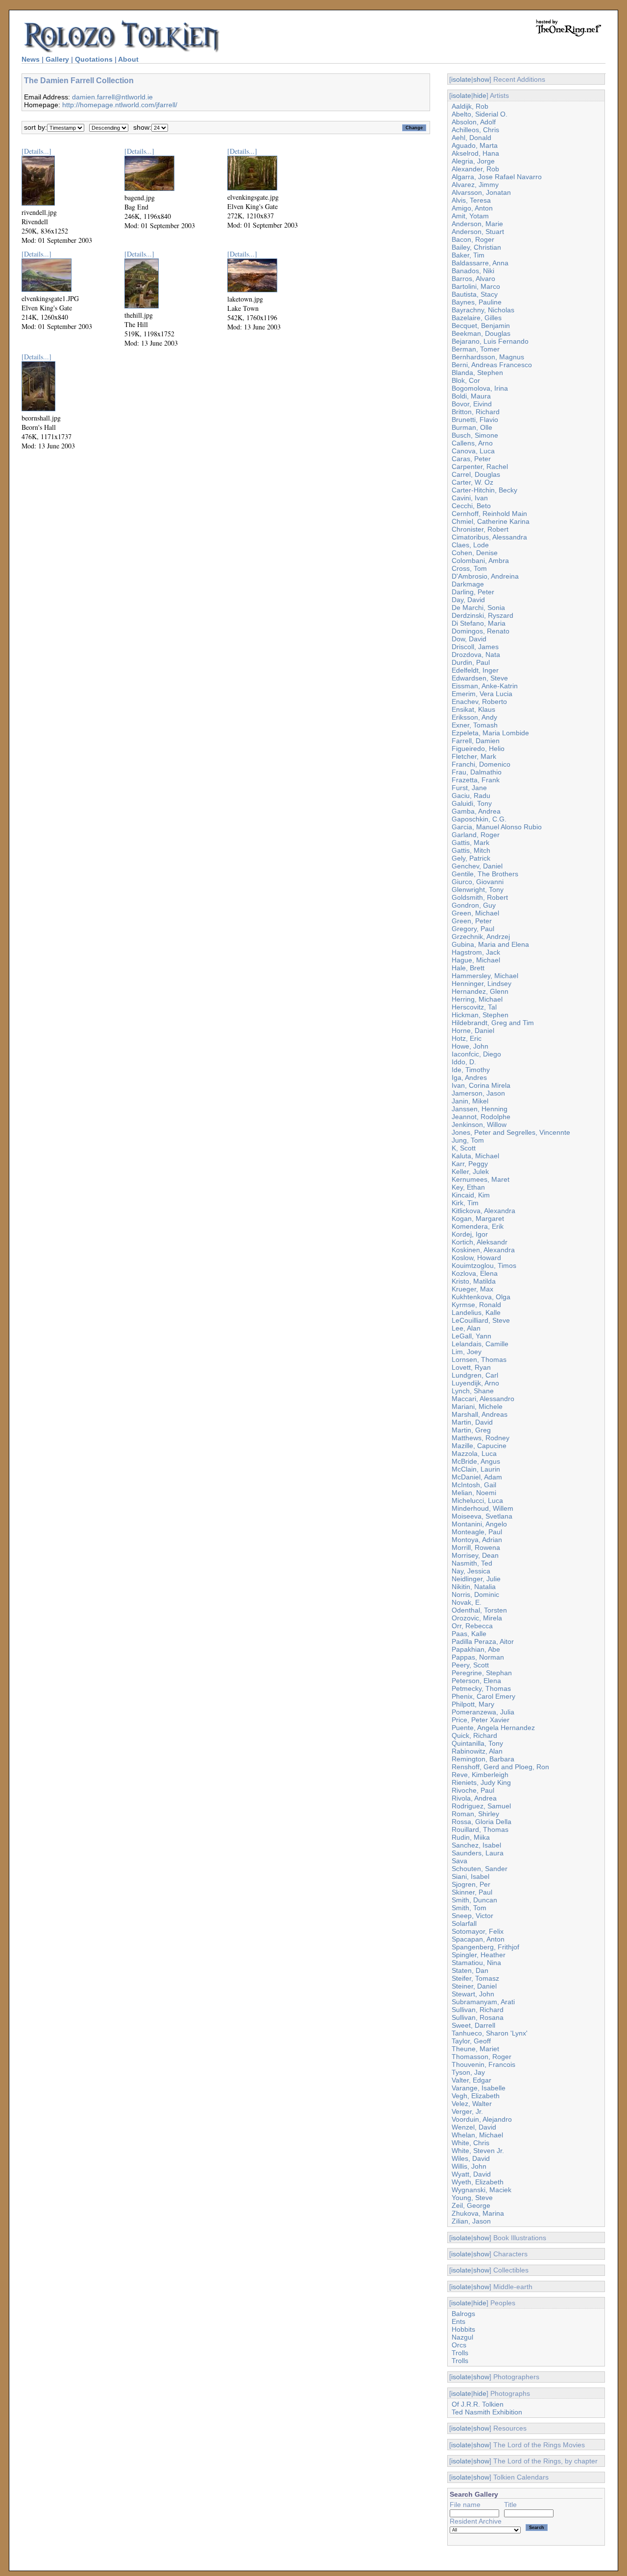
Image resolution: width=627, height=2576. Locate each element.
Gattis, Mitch (471, 850)
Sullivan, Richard (478, 2010)
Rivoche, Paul (473, 1790)
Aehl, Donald (471, 138)
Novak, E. (467, 1602)
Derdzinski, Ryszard (482, 615)
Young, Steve (472, 2198)
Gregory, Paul (473, 929)
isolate (461, 79)
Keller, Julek (470, 1171)
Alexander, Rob (475, 169)
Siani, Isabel (470, 1876)
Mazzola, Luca (474, 1453)
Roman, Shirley (475, 1814)
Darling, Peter (473, 592)
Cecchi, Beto (471, 506)
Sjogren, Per (471, 1884)
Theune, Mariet (475, 2049)
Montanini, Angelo (479, 1524)
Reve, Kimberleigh (480, 1775)
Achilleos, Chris (475, 130)
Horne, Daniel (473, 1030)
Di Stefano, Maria (479, 623)
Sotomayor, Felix (478, 1931)
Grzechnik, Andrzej (481, 937)
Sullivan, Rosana (478, 2017)
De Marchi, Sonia (478, 608)
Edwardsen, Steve (480, 678)
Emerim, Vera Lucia (482, 694)
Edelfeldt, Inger (475, 670)
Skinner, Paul (472, 1892)
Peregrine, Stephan (482, 1673)
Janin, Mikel (470, 1101)
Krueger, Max (472, 1289)
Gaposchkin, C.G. (479, 819)
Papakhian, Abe (476, 1649)
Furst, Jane (469, 788)
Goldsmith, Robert (480, 897)
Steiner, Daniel (474, 1986)
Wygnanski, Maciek (482, 2190)
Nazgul (462, 2337)
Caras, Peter (471, 459)
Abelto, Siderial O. (480, 114)
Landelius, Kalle (476, 1312)
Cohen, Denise (475, 553)
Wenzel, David (474, 2127)
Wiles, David (471, 2158)
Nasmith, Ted (472, 1563)
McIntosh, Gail (474, 1485)
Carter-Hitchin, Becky (484, 490)
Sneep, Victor (472, 1916)
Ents (458, 2321)
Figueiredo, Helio (478, 749)
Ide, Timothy (471, 1070)
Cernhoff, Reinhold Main (489, 514)
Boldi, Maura (471, 396)
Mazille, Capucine (479, 1446)
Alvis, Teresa (471, 200)
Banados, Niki (473, 271)
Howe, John (470, 1046)
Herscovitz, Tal (474, 1007)
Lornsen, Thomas (479, 1359)
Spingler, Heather (479, 1955)
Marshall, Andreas (480, 1414)
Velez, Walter (472, 2104)
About (128, 59)
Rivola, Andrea (474, 1798)
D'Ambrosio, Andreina (485, 576)
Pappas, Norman (478, 1657)
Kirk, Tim (465, 1203)
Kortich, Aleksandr (480, 1242)
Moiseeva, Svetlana (482, 1516)
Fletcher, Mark (474, 756)
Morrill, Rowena (476, 1547)
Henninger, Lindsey (482, 984)
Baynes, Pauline (477, 302)
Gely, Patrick (471, 858)
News (31, 59)
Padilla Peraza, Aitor (483, 1641)
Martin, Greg (471, 1430)
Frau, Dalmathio (477, 772)
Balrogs (463, 2314)
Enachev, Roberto (479, 702)
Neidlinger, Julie (476, 1579)
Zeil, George (471, 2205)
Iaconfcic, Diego (476, 1054)
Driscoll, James (475, 647)
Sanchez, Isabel (476, 1845)
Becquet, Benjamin (481, 326)
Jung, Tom (468, 1140)
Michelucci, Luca (477, 1500)
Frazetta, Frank (476, 780)
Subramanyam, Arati (483, 2002)
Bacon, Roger (473, 239)
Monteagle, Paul (477, 1532)
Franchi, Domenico (481, 764)
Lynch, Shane (473, 1391)
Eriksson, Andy (474, 717)
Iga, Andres (469, 1077)
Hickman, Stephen (480, 1015)
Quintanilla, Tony (477, 1743)
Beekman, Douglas (481, 333)
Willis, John (469, 2166)
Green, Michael (475, 913)
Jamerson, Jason (478, 1093)
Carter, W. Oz (472, 482)
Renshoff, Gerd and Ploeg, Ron (500, 1767)
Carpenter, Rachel (480, 467)
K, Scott (464, 1148)
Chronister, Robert (480, 529)
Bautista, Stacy (475, 294)
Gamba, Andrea (476, 811)
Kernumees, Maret (481, 1179)
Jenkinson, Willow (479, 1124)
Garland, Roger (476, 835)
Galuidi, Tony (472, 803)
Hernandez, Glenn (480, 991)
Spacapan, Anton (478, 1939)
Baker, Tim (468, 255)
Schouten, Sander (480, 1869)
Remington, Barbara (483, 1759)
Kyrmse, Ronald (476, 1305)
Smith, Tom (469, 1908)
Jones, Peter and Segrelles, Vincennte (511, 1132)
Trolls (460, 2353)
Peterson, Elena (476, 1681)
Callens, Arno (472, 443)
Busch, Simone (475, 435)
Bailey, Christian (476, 247)
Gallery (57, 59)
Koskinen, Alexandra (483, 1250)
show (481, 79)
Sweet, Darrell (473, 2025)
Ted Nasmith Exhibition (487, 2412)
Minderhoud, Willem (482, 1508)
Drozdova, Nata (476, 655)
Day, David (468, 600)
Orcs (459, 2345)
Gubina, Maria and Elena (490, 944)
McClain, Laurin (476, 1469)
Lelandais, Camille (480, 1344)
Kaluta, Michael (475, 1156)
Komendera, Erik (478, 1226)
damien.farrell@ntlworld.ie (112, 97)
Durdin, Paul (471, 662)
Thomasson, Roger (482, 2057)
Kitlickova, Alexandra (483, 1211)
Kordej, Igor (470, 1234)
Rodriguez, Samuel (481, 1806)
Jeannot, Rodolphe (481, 1117)
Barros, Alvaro (473, 279)
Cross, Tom (469, 568)
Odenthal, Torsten (479, 1610)
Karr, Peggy (470, 1164)
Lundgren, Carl (475, 1375)
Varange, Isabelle (479, 2088)
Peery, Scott (470, 1665)
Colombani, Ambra (480, 561)
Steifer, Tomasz (475, 1978)
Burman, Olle (472, 427)
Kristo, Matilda (474, 1281)
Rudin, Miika (471, 1837)
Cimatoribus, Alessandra (489, 537)
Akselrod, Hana (475, 153)
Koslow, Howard (476, 1258)
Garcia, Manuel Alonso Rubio (497, 827)
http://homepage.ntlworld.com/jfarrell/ (120, 105)
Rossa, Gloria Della (482, 1822)
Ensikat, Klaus (473, 709)
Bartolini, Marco (476, 286)
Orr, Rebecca (472, 1626)
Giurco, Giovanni (478, 882)
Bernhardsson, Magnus (488, 357)
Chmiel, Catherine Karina (491, 521)
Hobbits (463, 2329)
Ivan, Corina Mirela (481, 1085)
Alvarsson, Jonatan (481, 192)
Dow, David (469, 639)
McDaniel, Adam (477, 1477)
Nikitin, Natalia (474, 1587)
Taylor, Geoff (471, 2041)
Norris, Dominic (475, 1594)
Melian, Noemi (474, 1493)
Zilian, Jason (471, 2221)
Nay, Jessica (471, 1571)
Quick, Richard (474, 1735)
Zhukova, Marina (478, 2213)
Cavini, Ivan (470, 498)
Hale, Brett (468, 968)
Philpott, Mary (473, 1704)
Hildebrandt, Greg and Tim (493, 1023)
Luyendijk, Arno (475, 1383)
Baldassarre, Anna (480, 263)
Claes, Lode (470, 545)
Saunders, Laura (478, 1853)
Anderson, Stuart (478, 232)
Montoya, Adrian (477, 1540)
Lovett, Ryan (471, 1367)
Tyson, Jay (468, 2072)
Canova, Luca (473, 451)
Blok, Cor (466, 380)
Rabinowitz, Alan (477, 1751)
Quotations (94, 59)
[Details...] (36, 151)
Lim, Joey (467, 1352)
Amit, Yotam (470, 216)
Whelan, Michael (477, 2135)
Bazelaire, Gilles (477, 318)
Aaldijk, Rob (470, 106)
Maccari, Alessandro (483, 1399)
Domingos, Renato (481, 631)
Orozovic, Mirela (477, 1618)
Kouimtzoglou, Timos (484, 1265)
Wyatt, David (471, 2174)
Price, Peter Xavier (481, 1720)
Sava (459, 1861)
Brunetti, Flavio (475, 420)
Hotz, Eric (467, 1038)
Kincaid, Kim (471, 1195)
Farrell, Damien (476, 741)
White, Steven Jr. (478, 2151)
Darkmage (468, 584)
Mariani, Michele (477, 1406)
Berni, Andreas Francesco (492, 365)
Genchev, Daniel (477, 866)
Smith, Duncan (474, 1900)
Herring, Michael (477, 999)
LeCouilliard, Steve (481, 1320)
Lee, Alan (466, 1328)
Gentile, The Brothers (485, 874)
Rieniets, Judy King (481, 1782)
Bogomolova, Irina (480, 388)
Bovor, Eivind (472, 404)
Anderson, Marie (477, 224)
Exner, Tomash (475, 725)
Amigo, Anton (472, 208)
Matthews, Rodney (481, 1438)
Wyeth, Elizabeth (478, 2182)
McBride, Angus (476, 1461)
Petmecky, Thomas (481, 1688)
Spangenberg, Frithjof (485, 1947)
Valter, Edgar (471, 2080)
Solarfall (464, 1923)
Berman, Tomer (476, 349)
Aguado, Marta (475, 145)
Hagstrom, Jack (476, 952)
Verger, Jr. (467, 2111)
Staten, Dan (470, 1970)
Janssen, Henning (480, 1109)
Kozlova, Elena (475, 1273)
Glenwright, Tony (478, 890)
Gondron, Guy (474, 905)
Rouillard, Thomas (480, 1829)
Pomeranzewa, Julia (483, 1712)
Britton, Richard (476, 412)
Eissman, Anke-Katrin (485, 686)
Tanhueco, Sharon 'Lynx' (490, 2033)
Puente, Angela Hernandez (493, 1728)
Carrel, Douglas (476, 474)
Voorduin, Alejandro (482, 2119)
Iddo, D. (464, 1062)
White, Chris (470, 2143)
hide (480, 95)
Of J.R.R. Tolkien (478, 2404)
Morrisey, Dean (475, 1555)
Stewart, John (473, 1994)
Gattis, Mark (470, 843)
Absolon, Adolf (474, 122)
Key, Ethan (468, 1187)
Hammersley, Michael (485, 976)
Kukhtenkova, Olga (481, 1297)
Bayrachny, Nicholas (483, 310)
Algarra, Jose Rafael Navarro (497, 177)
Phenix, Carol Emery (483, 1696)
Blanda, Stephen (477, 373)
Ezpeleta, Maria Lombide (490, 733)
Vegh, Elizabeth (476, 2096)
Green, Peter (472, 921)
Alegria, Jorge (473, 161)
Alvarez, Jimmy (475, 185)
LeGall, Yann (471, 1336)
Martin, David (472, 1422)
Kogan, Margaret (478, 1218)
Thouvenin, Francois (483, 2064)
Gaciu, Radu (471, 796)
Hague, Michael (476, 960)
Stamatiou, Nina (476, 1963)
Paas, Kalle (469, 1634)
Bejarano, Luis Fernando (490, 341)
